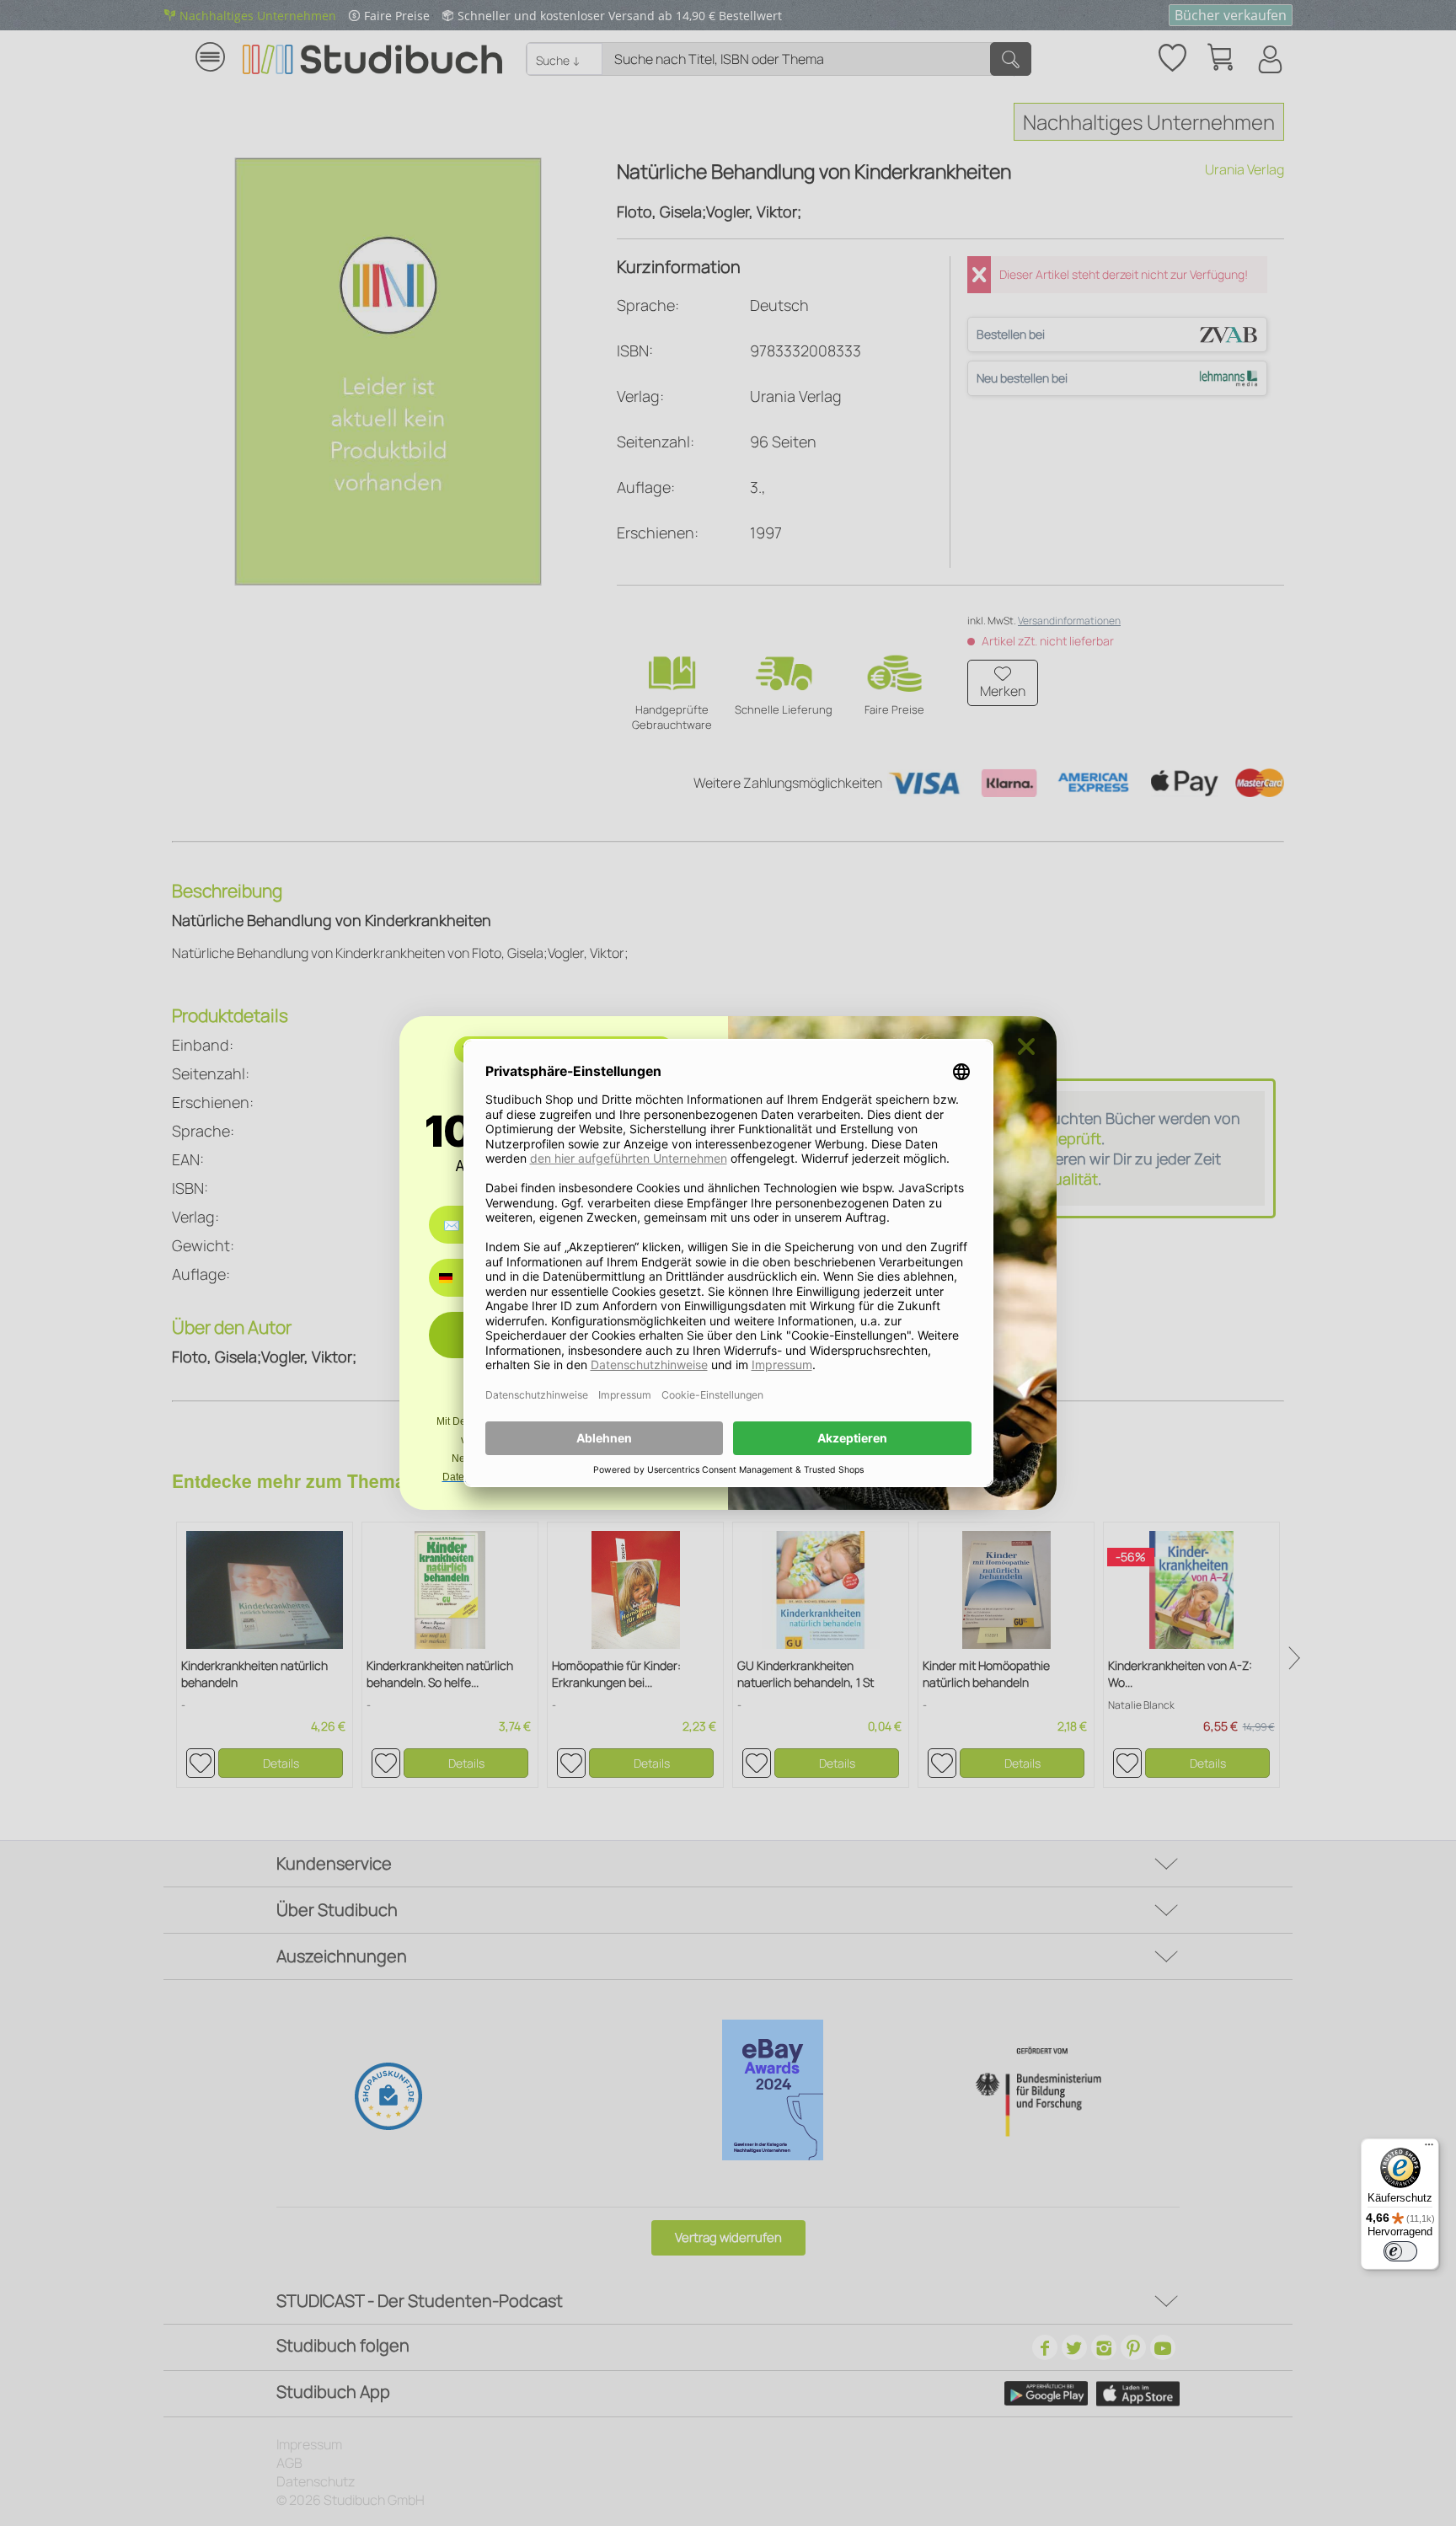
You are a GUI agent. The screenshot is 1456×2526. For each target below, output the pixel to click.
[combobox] (458, 1278)
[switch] (1400, 2251)
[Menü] (1429, 2149)
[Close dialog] (1026, 1046)
